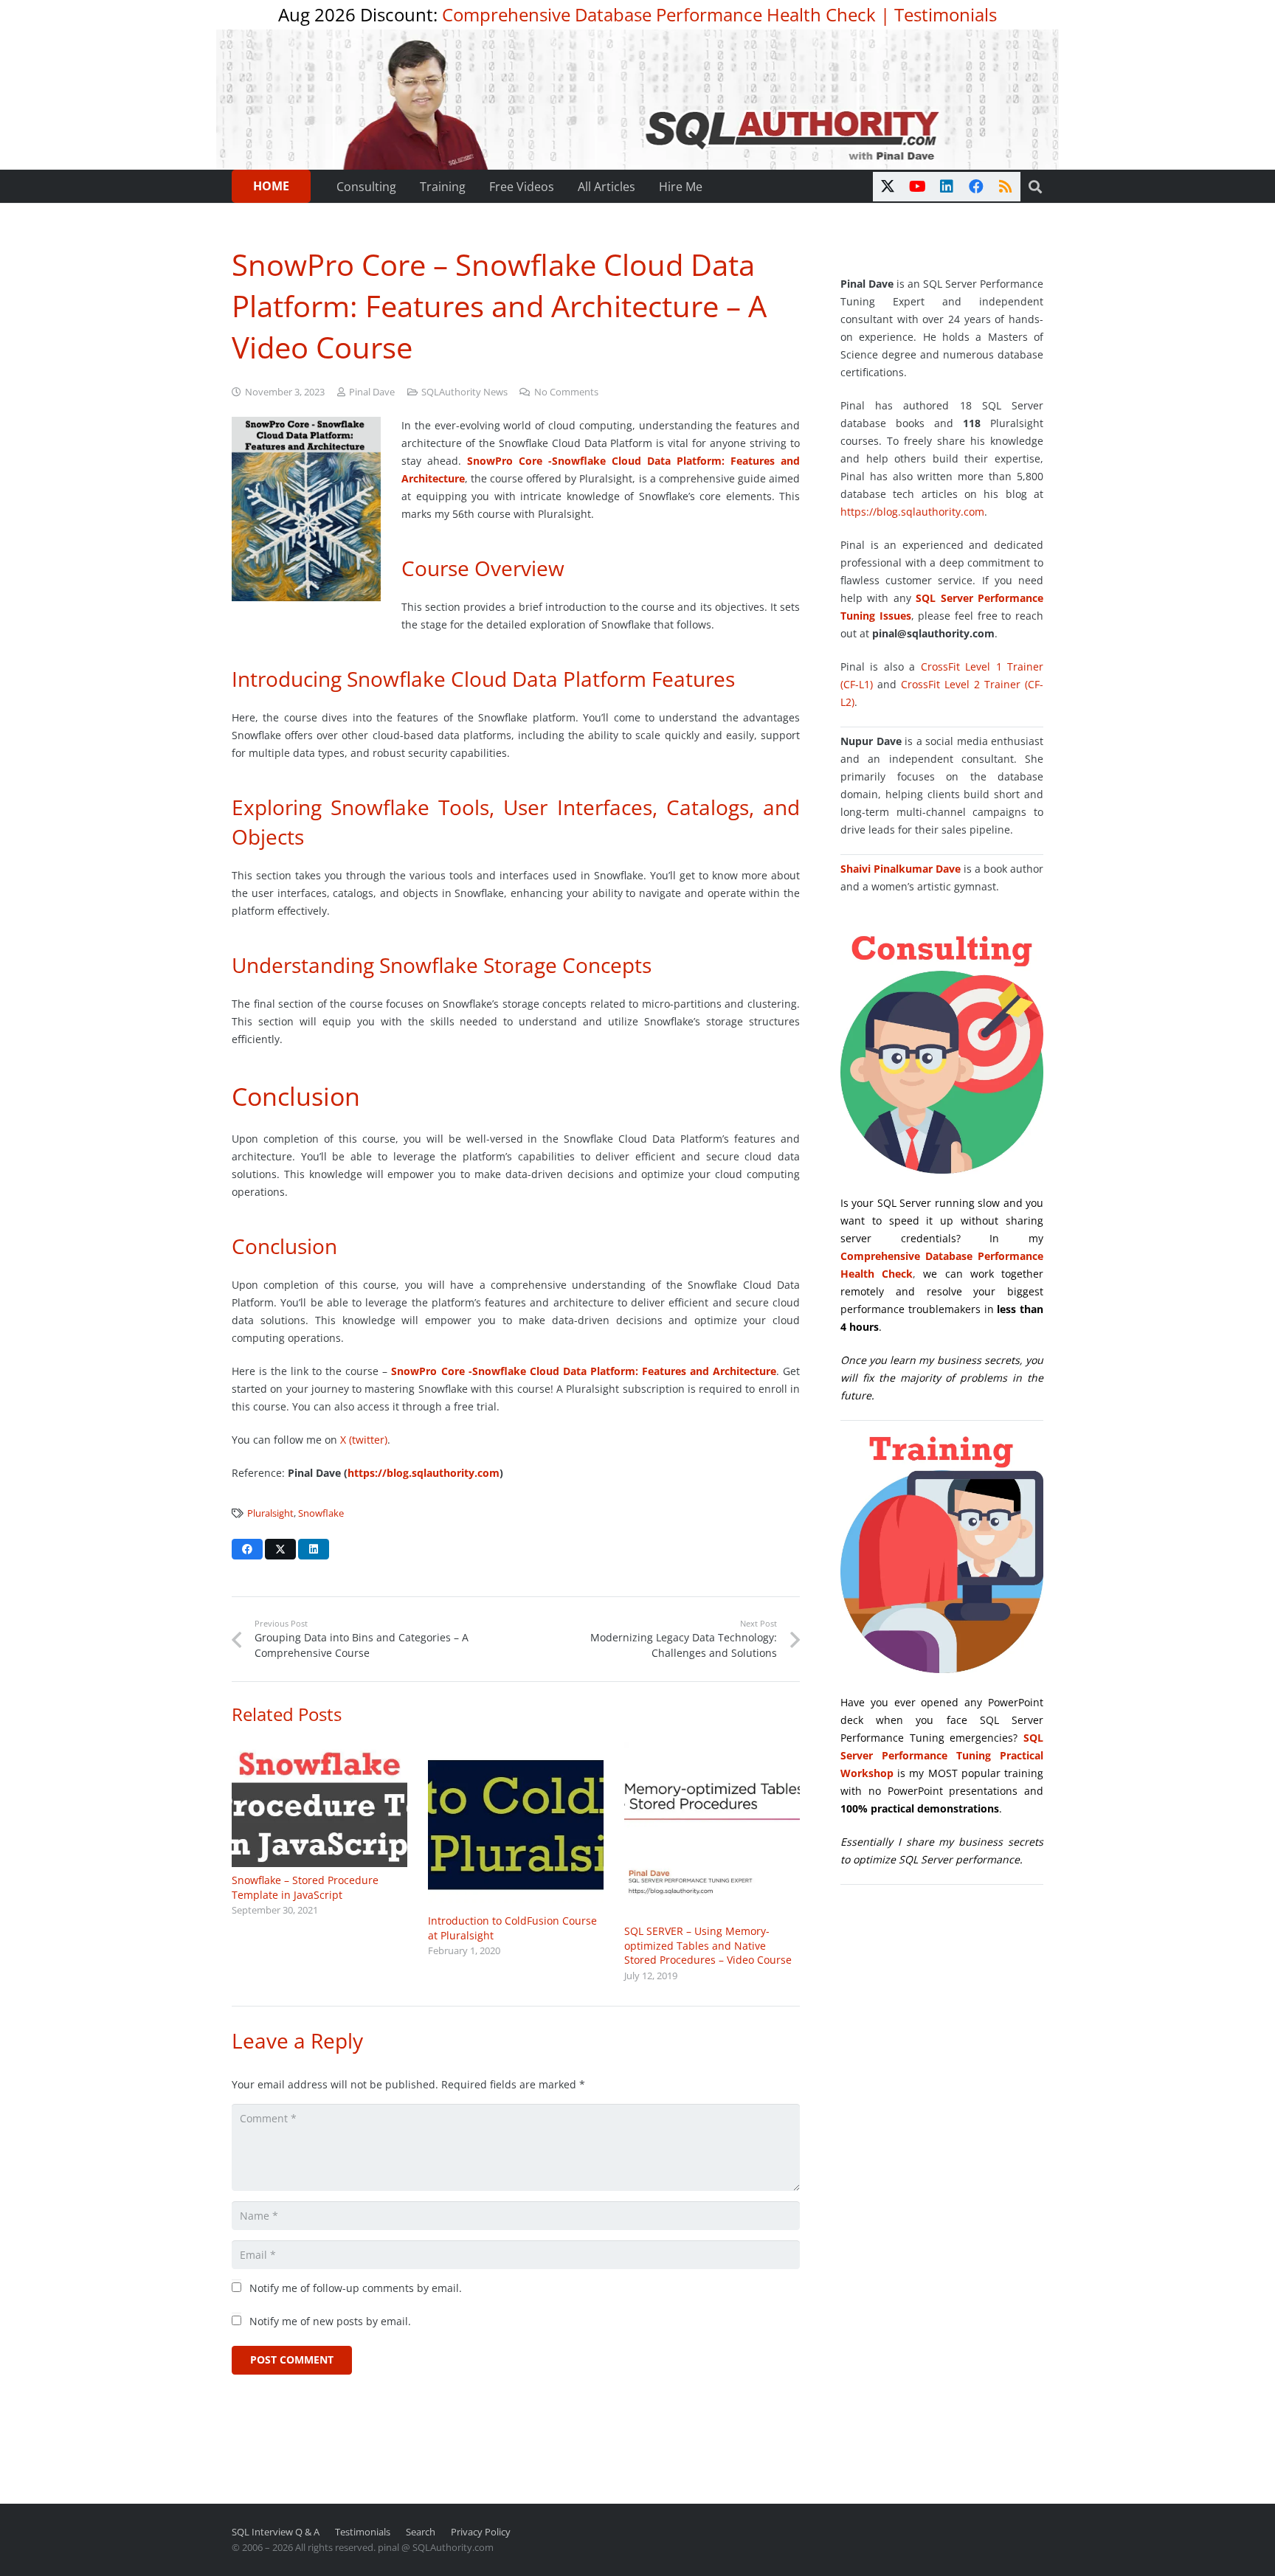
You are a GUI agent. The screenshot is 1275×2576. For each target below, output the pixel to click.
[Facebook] (976, 187)
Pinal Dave (372, 392)
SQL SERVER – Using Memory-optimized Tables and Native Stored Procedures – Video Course (708, 1945)
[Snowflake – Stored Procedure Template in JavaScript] (319, 1805)
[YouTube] (917, 187)
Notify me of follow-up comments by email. (356, 2288)
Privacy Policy (481, 2532)
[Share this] (247, 1549)
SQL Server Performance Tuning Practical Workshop (942, 1755)
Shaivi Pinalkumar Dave (901, 869)
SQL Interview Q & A (276, 2532)
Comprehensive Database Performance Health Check (659, 14)
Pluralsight (270, 1513)
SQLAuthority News (464, 392)
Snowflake (321, 1513)
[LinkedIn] (947, 187)
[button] (1035, 187)
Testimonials (946, 14)
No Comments (566, 392)
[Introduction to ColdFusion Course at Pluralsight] (516, 1825)
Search (421, 2532)
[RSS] (1006, 187)
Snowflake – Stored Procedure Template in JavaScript (305, 1887)
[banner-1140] (638, 100)
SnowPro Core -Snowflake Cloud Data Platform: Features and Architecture (583, 1371)
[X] (888, 187)
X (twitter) (364, 1440)
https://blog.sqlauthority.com (424, 1473)
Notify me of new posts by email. (330, 2321)
